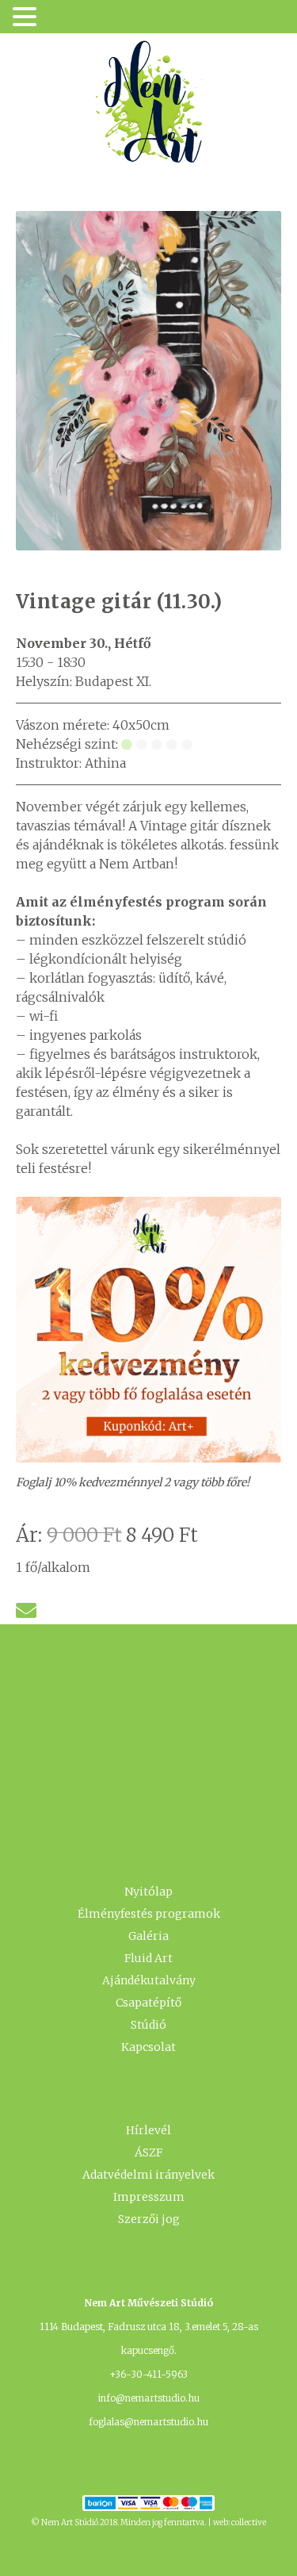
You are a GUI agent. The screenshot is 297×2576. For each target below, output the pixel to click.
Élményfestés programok (149, 1914)
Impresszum (149, 2197)
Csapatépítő (148, 2003)
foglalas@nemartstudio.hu (148, 2422)
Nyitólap (148, 1892)
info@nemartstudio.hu (149, 2398)
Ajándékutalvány (149, 1980)
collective (249, 2522)
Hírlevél (148, 2130)
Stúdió (148, 2025)
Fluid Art (148, 1958)
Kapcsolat (148, 2047)
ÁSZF (148, 2152)
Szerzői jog (149, 2219)
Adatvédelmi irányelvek (148, 2175)
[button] (27, 18)
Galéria (148, 1936)
